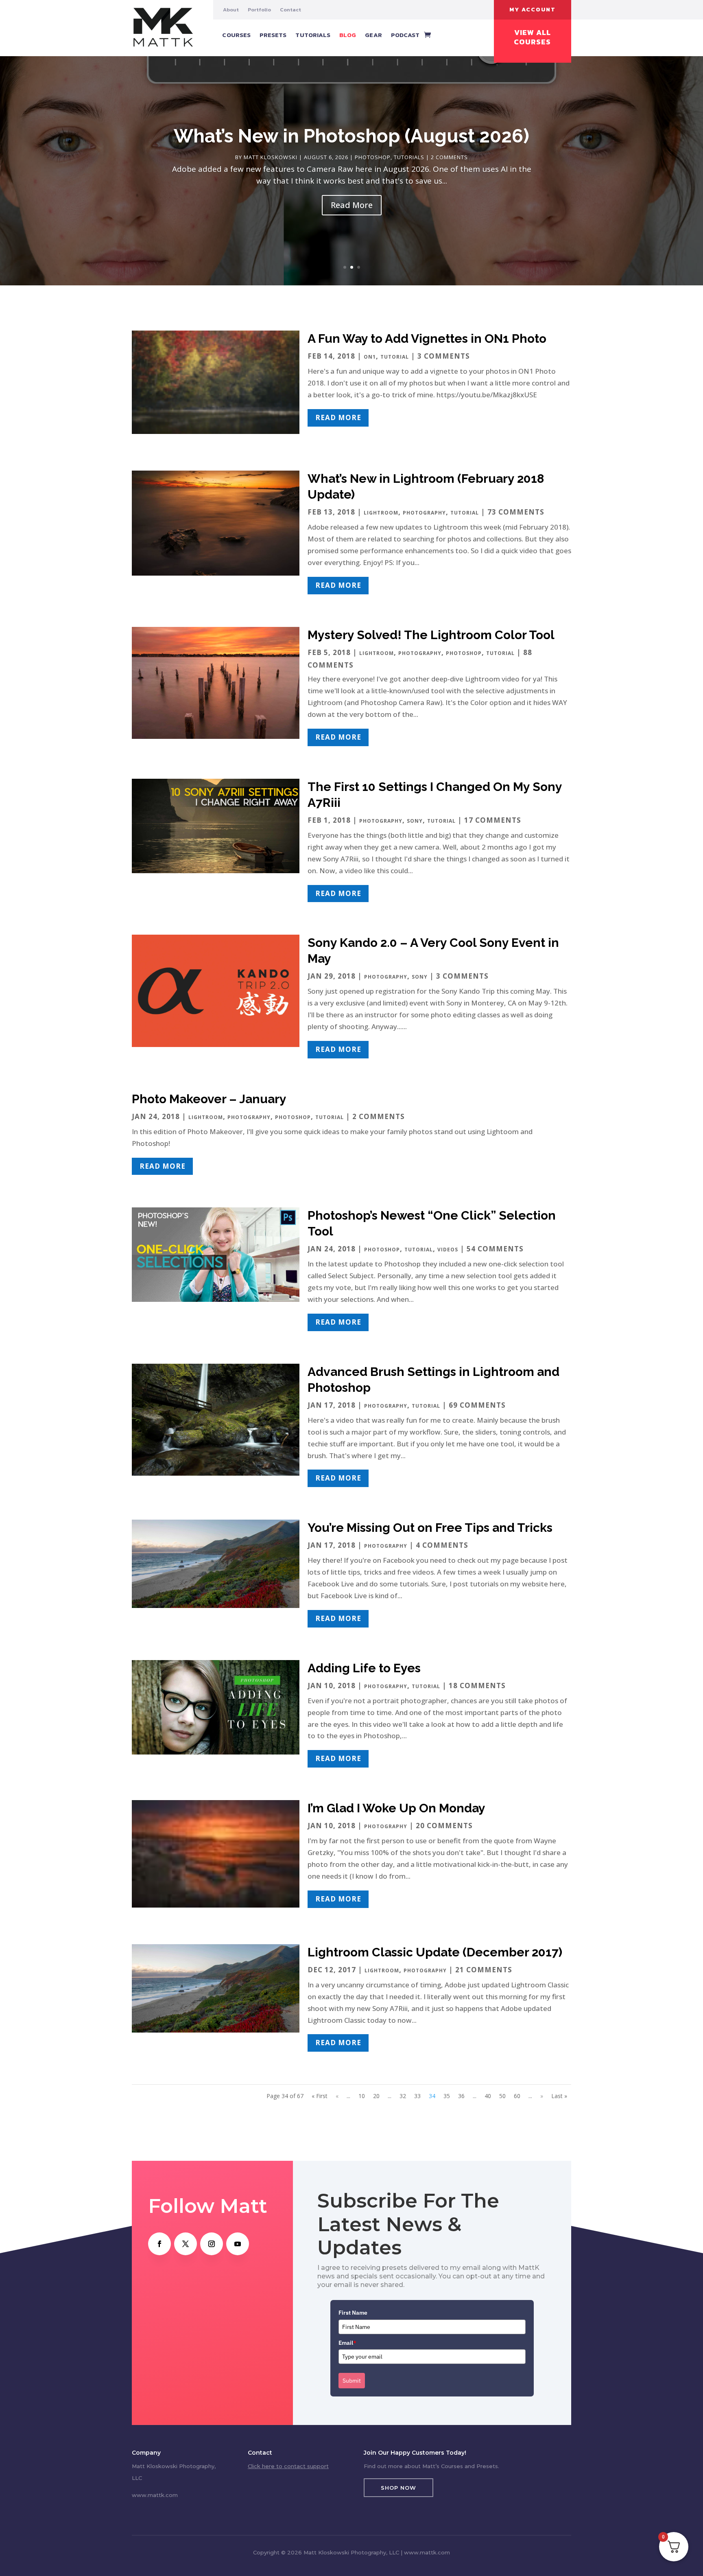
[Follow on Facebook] (159, 2244)
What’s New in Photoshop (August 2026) (351, 136)
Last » (559, 2096)
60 (517, 2096)
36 (461, 2096)
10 (362, 2096)
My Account (533, 10)
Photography (424, 513)
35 (447, 2096)
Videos (448, 1250)
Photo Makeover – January (209, 1099)
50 (502, 2096)
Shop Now (398, 2488)
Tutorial (395, 357)
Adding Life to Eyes (364, 1668)
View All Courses (532, 37)
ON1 (370, 357)
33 (417, 2096)
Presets (273, 35)
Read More (352, 205)
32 (403, 2096)
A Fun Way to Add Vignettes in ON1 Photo (427, 338)
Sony (415, 821)
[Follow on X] (186, 2244)
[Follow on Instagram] (212, 2244)
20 (376, 2096)
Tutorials (313, 35)
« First (320, 2096)
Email (347, 2343)
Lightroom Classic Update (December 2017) (435, 1952)
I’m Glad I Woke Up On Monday (396, 1808)
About (231, 10)
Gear (373, 35)
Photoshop (373, 157)
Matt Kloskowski (271, 157)
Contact (290, 10)
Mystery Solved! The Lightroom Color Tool (431, 635)
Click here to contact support (288, 2466)
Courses (236, 35)
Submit (352, 2381)
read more (338, 417)
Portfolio (259, 10)
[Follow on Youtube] (238, 2244)
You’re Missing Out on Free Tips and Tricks (430, 1528)
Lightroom (381, 513)
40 (488, 2096)
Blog (348, 35)
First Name (353, 2313)
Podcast (405, 35)
